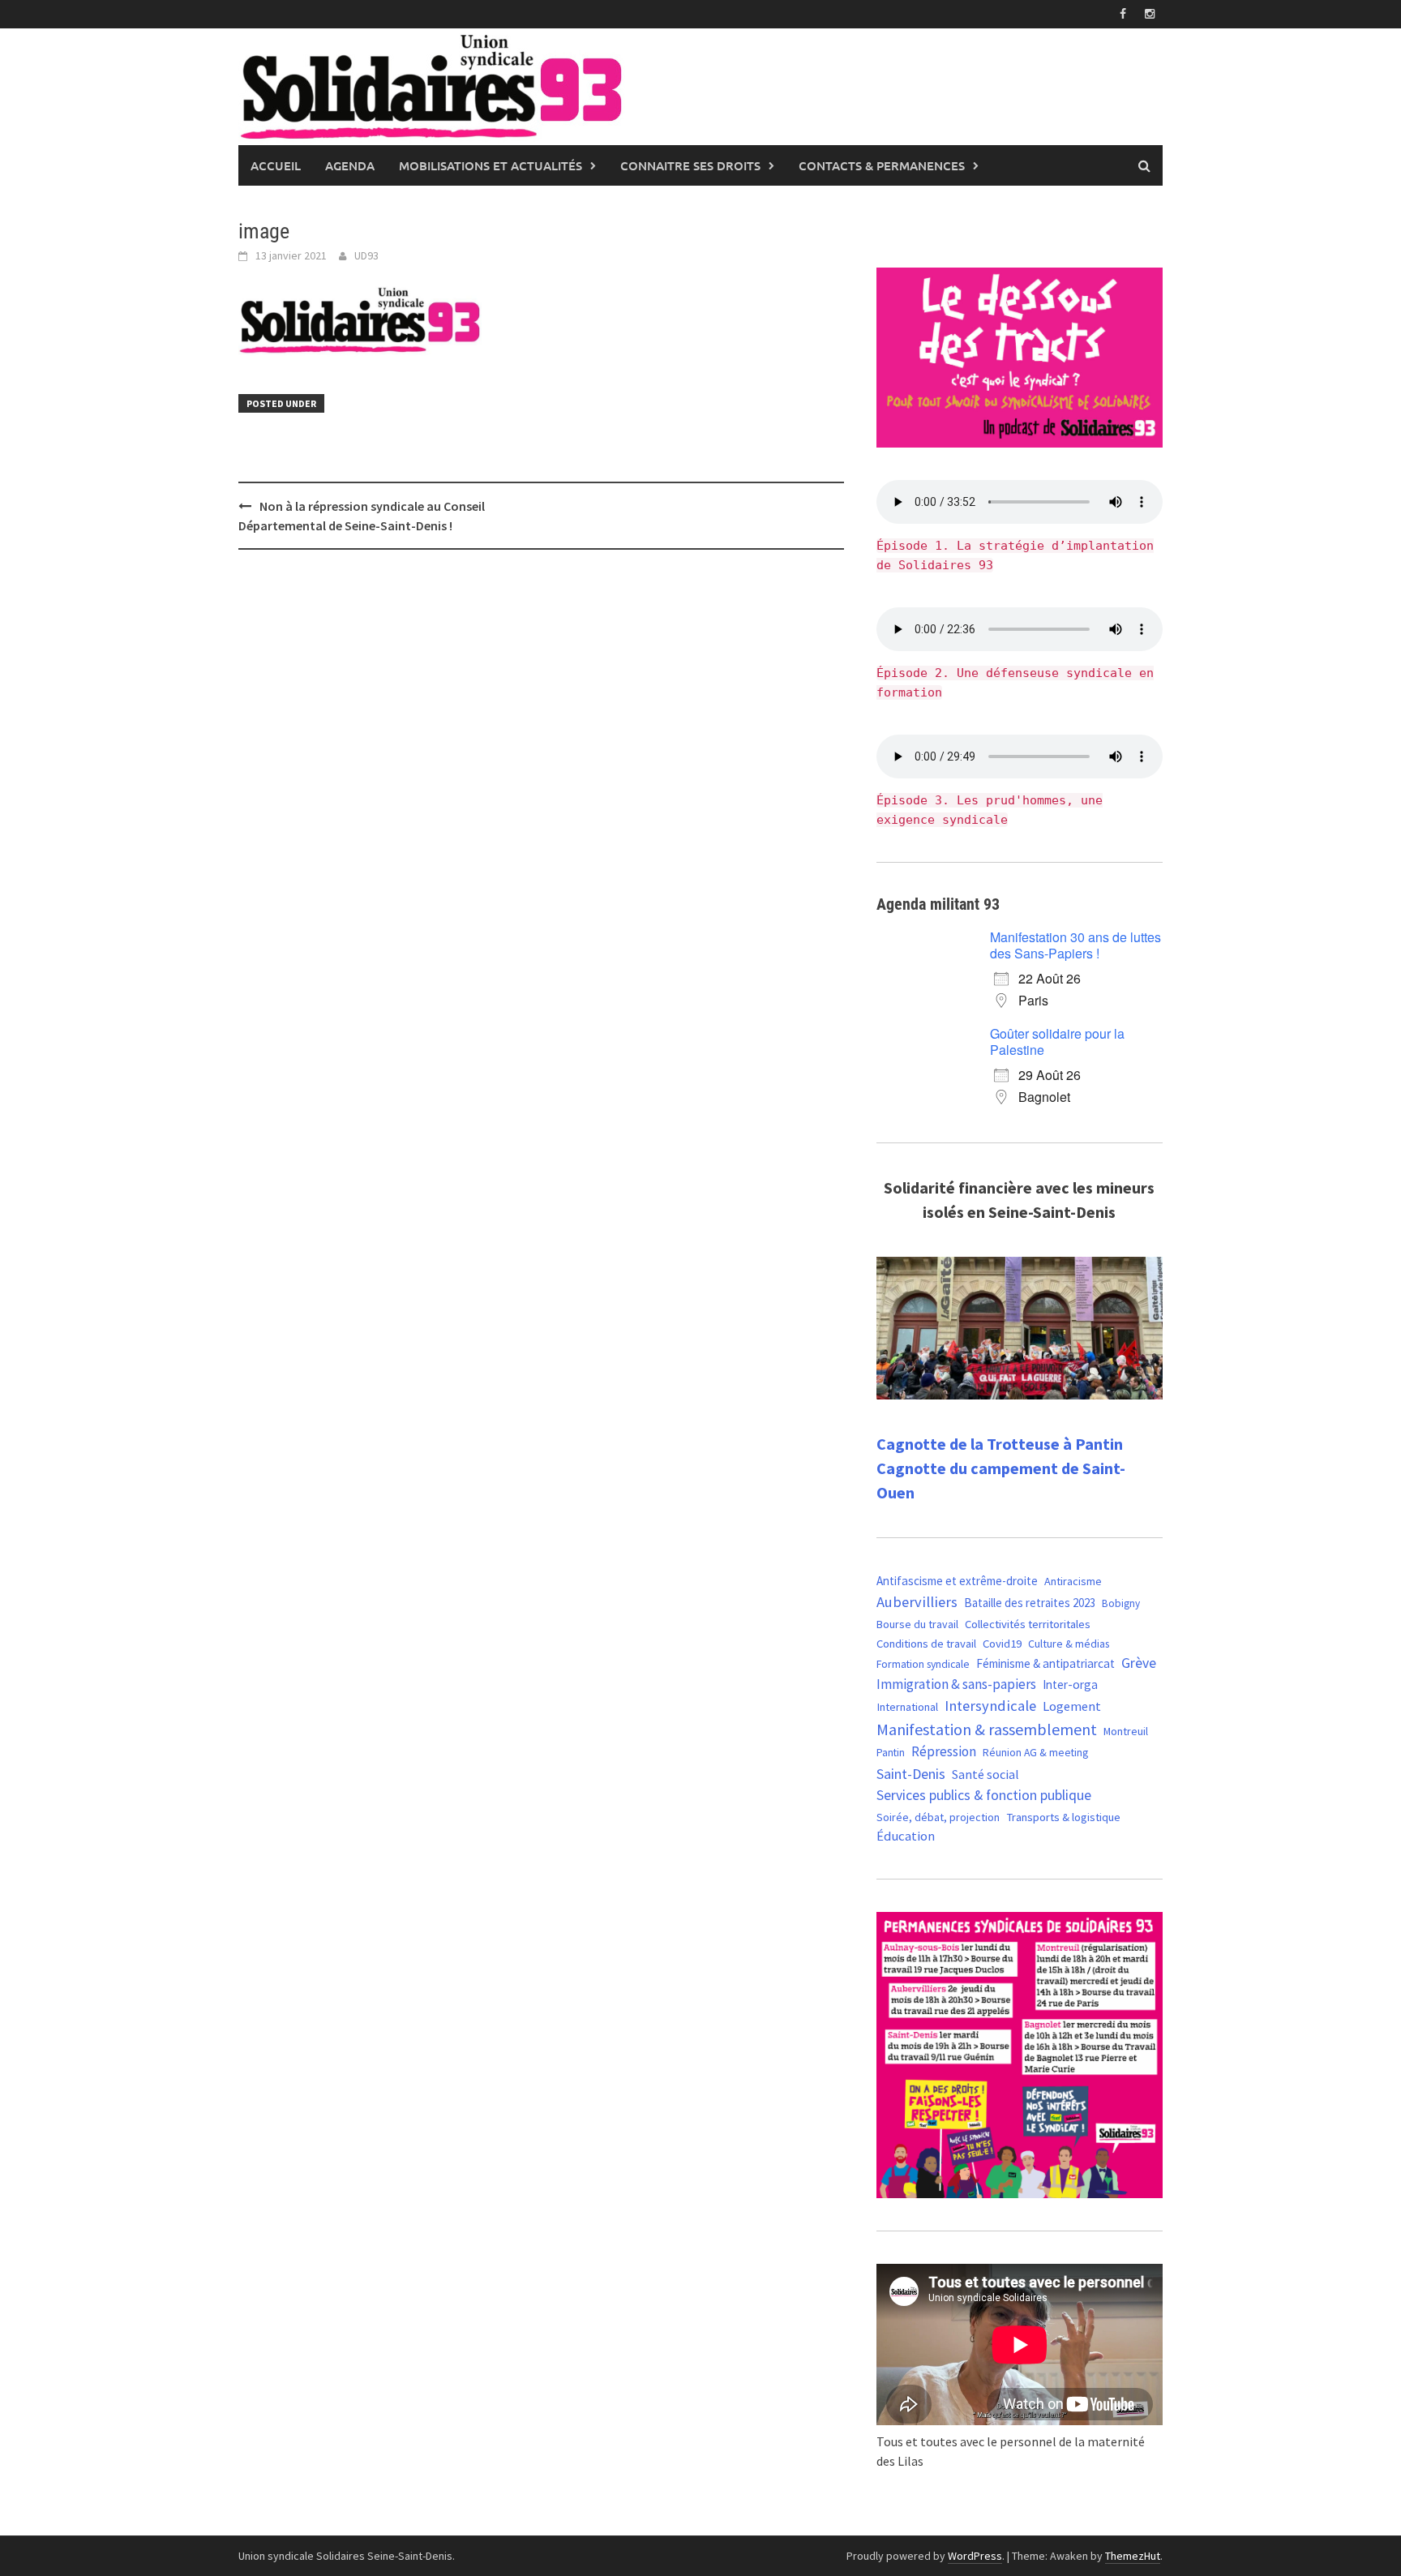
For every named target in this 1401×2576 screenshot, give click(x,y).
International (907, 1707)
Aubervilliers (917, 1602)
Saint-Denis (911, 1774)
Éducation (906, 1836)
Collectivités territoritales (1028, 1624)
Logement (1072, 1706)
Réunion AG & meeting (1035, 1753)
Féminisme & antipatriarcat (1045, 1663)
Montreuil (1126, 1731)
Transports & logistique (1063, 1817)
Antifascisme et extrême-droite (957, 1581)
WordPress (975, 2556)
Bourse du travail (917, 1624)
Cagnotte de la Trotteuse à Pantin (1000, 1444)
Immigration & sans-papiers (956, 1684)
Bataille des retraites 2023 (1030, 1603)
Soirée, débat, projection (938, 1817)
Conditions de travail (926, 1644)
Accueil (276, 165)
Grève (1139, 1663)
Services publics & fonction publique (984, 1795)
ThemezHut (1133, 2556)
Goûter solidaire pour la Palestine (1057, 1042)
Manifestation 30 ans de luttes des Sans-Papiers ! (1075, 945)
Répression (944, 1751)
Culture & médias (1069, 1644)
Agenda (350, 165)
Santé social (985, 1774)
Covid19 (1002, 1643)
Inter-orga (1070, 1684)
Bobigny (1121, 1603)
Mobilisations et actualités (491, 165)
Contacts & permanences (882, 165)
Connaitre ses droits (690, 165)
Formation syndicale (923, 1664)
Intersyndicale (990, 1706)
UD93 (366, 255)
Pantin (891, 1752)
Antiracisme (1073, 1581)
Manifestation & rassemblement (987, 1729)
